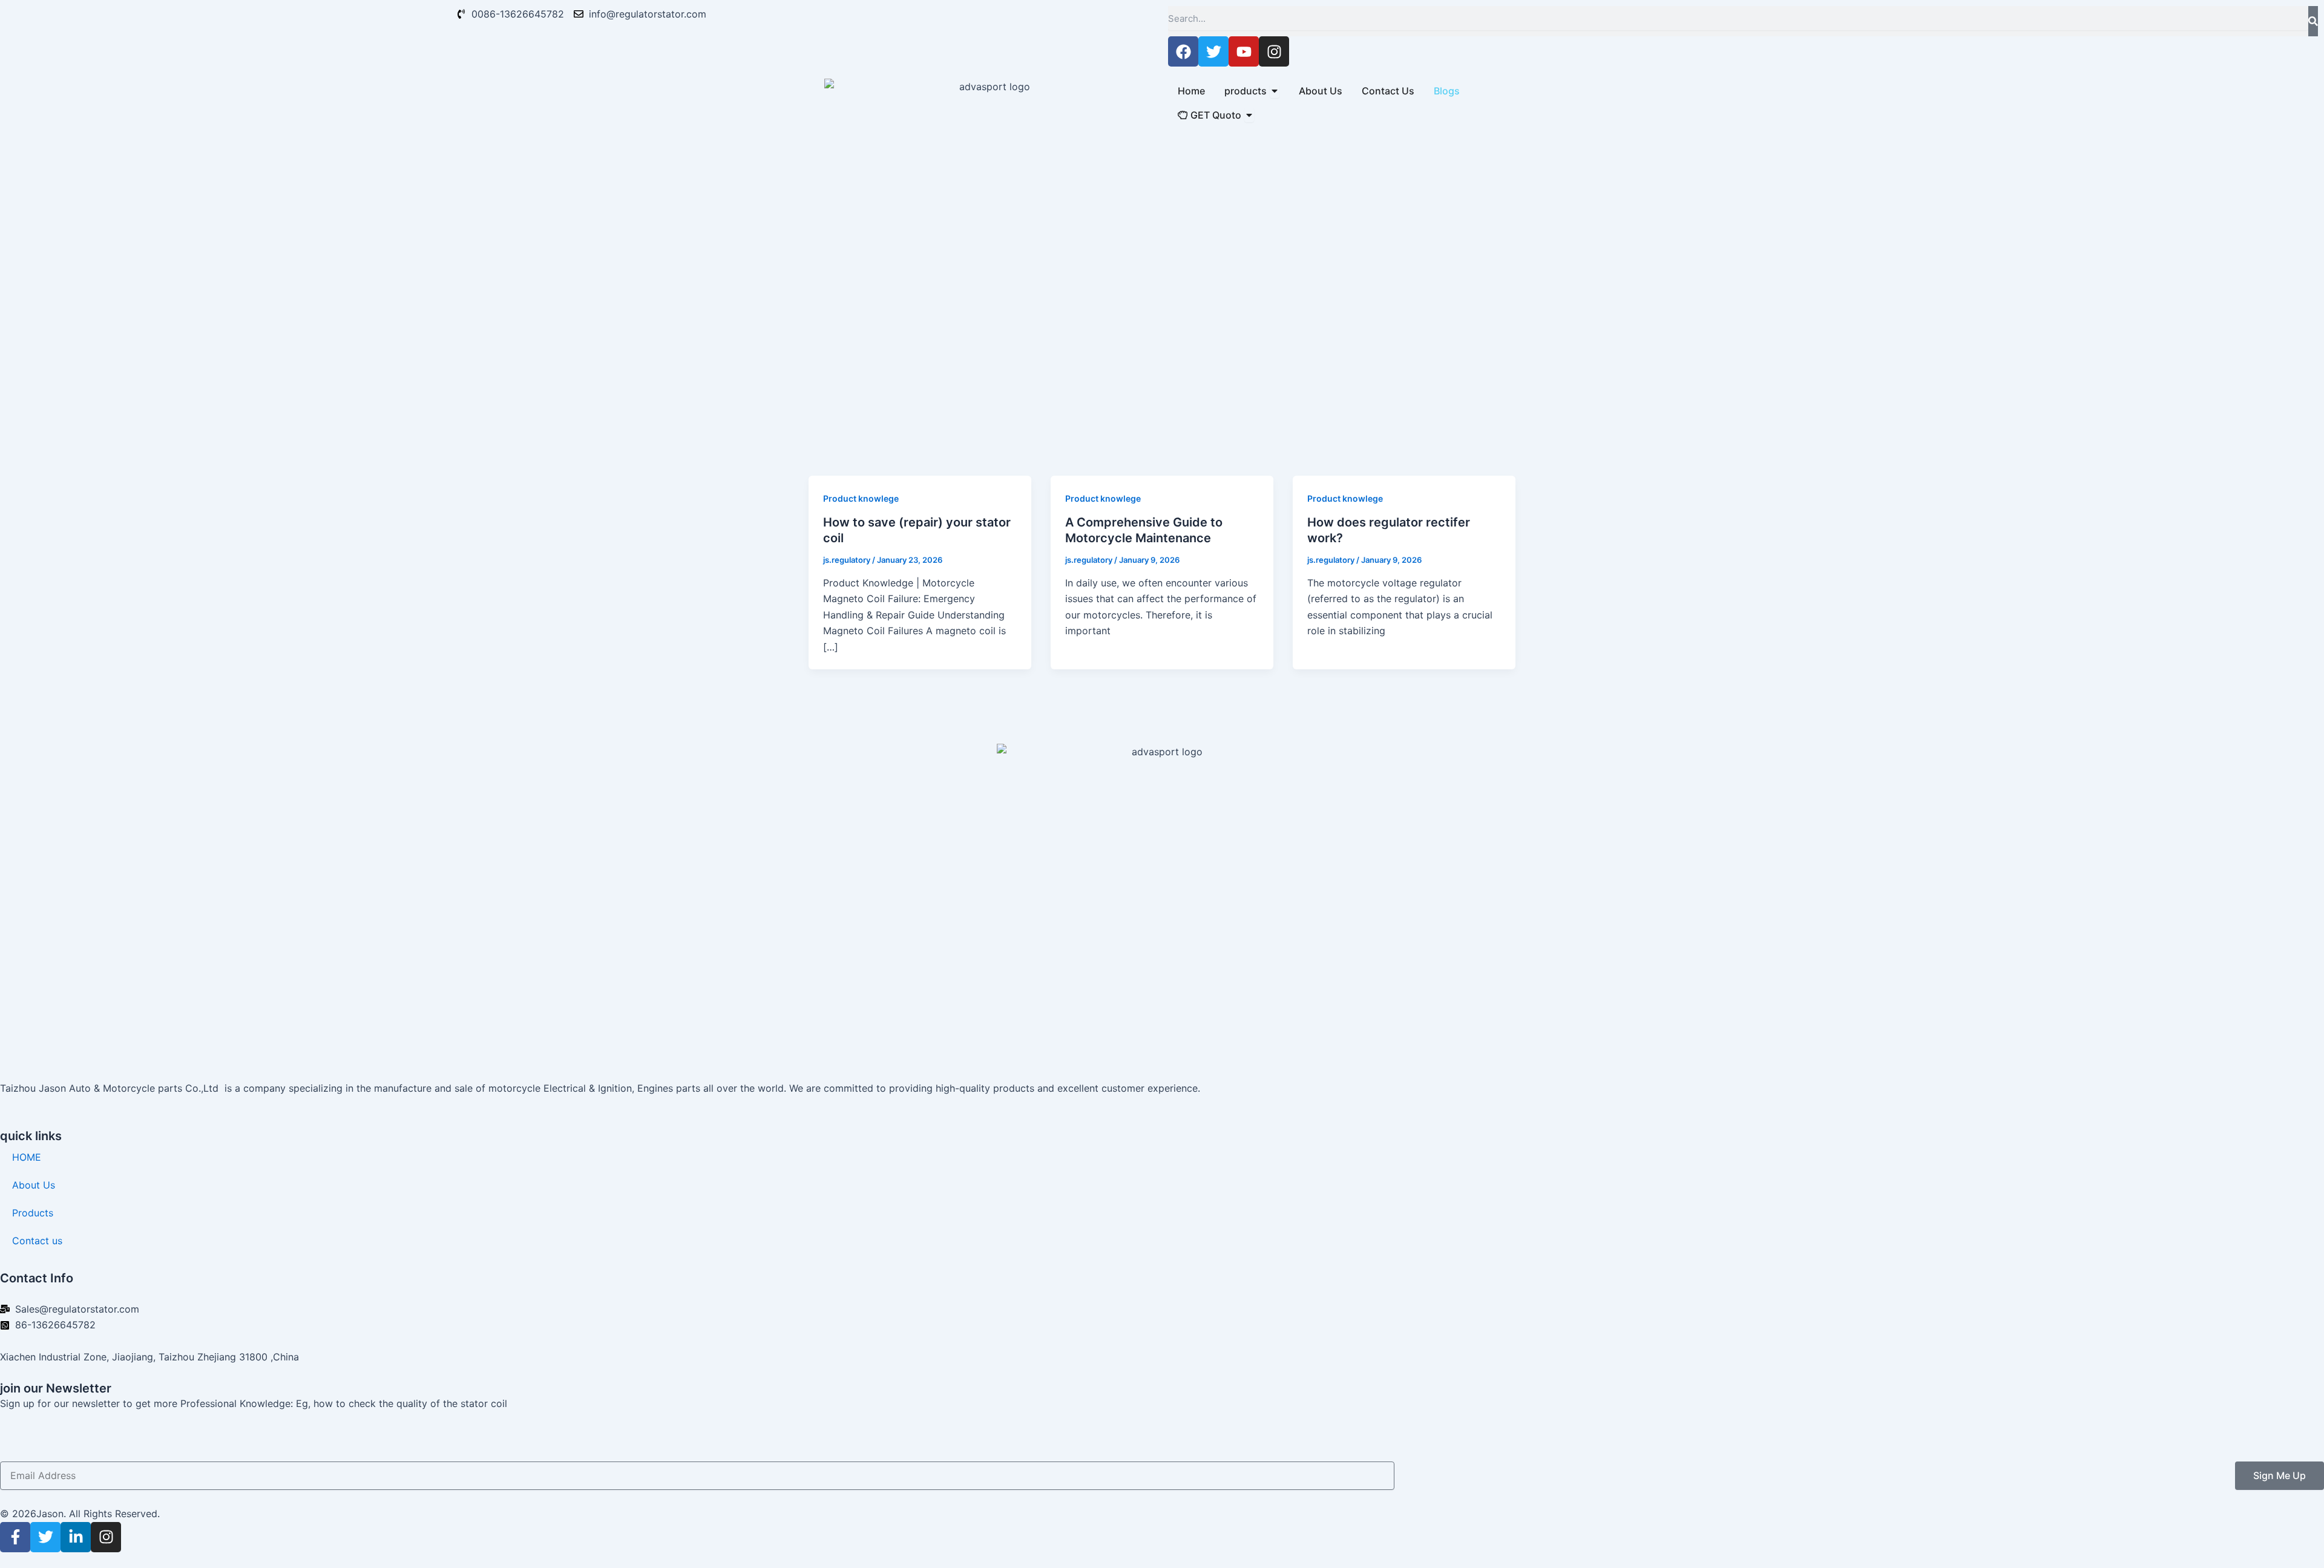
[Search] (2313, 21)
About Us (34, 1185)
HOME (27, 1157)
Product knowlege (861, 498)
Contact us (37, 1241)
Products (33, 1213)
